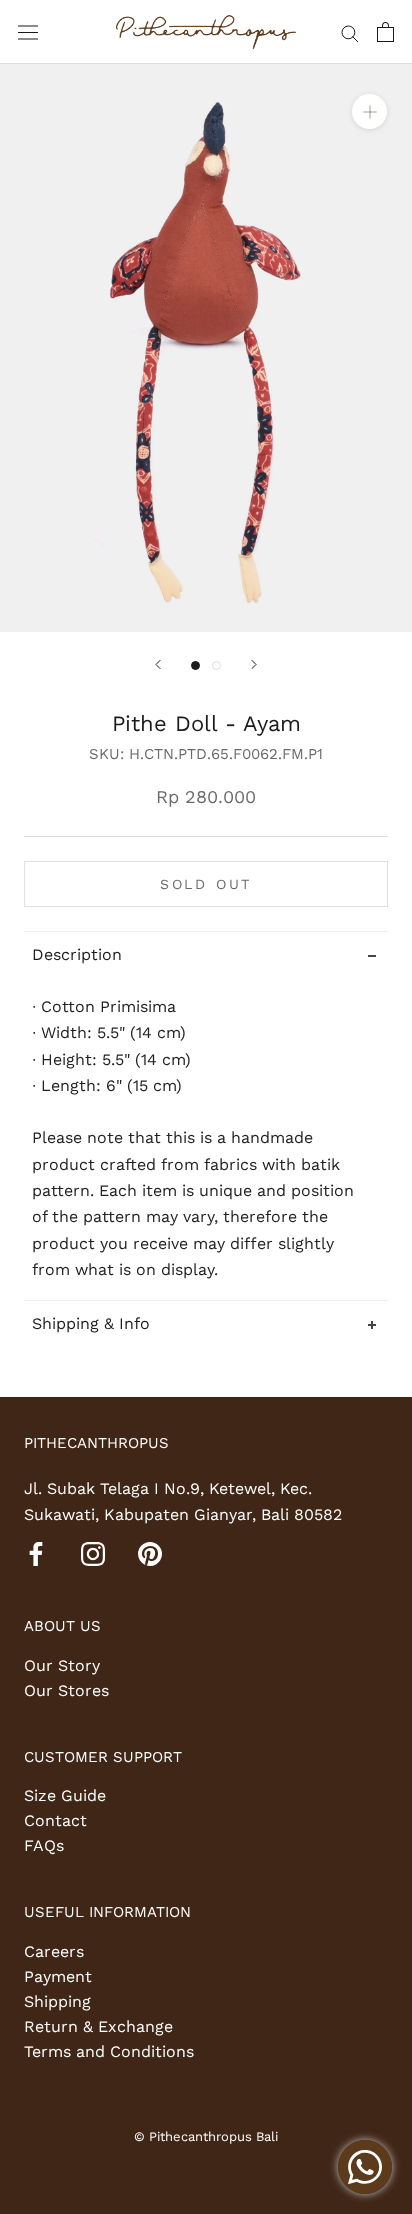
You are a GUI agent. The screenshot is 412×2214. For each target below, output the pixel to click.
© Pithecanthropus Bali (206, 2136)
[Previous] (158, 664)
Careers (54, 1951)
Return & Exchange (98, 2026)
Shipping (57, 2001)
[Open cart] (385, 32)
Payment (58, 1976)
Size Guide (65, 1795)
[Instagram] (93, 1553)
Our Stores (66, 1690)
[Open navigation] (28, 32)
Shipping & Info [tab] (91, 1323)
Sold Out (206, 884)
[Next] (254, 664)
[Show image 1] (195, 665)
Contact (55, 1820)
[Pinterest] (150, 1553)
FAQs (44, 1845)
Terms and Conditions (109, 2051)
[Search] (350, 32)
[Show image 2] (216, 665)
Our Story (62, 1665)
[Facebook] (36, 1553)
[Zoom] (369, 111)
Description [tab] (77, 954)
